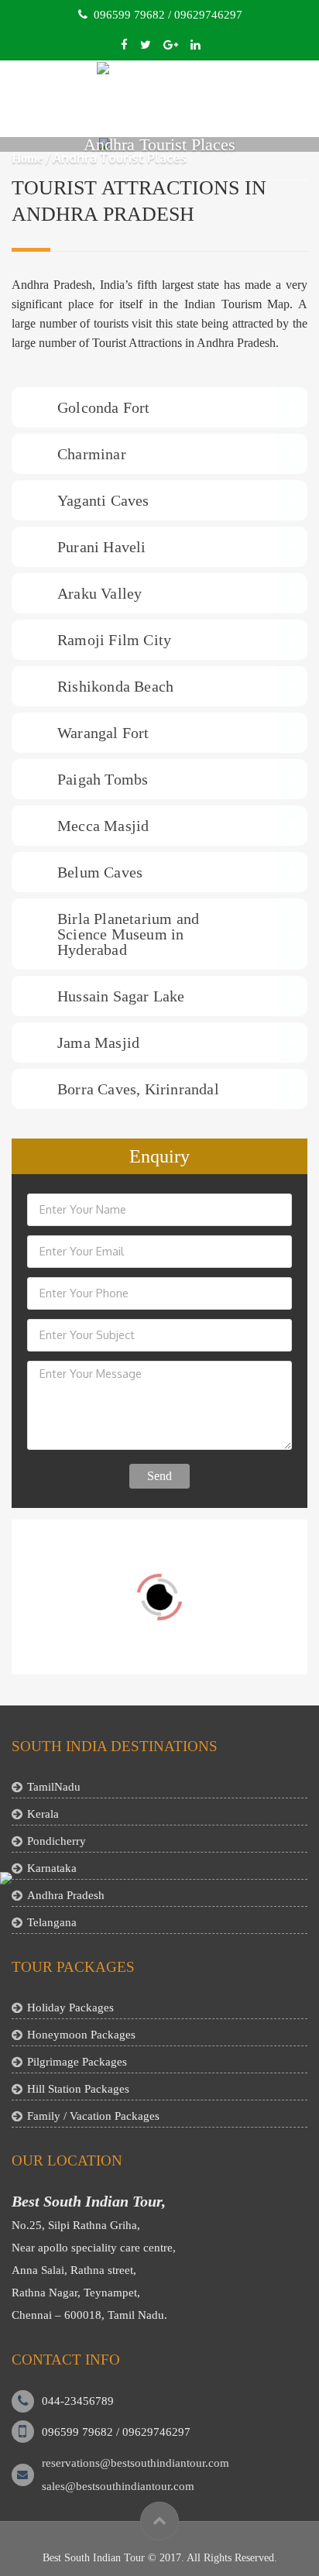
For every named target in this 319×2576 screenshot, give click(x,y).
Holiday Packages (70, 2008)
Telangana (52, 1922)
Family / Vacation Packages (93, 2116)
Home (27, 158)
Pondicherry (57, 1841)
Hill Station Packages (78, 2089)
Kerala (43, 1814)
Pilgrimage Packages (77, 2062)
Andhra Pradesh (66, 1895)
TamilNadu (54, 1787)
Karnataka (52, 1868)
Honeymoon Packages (81, 2035)
